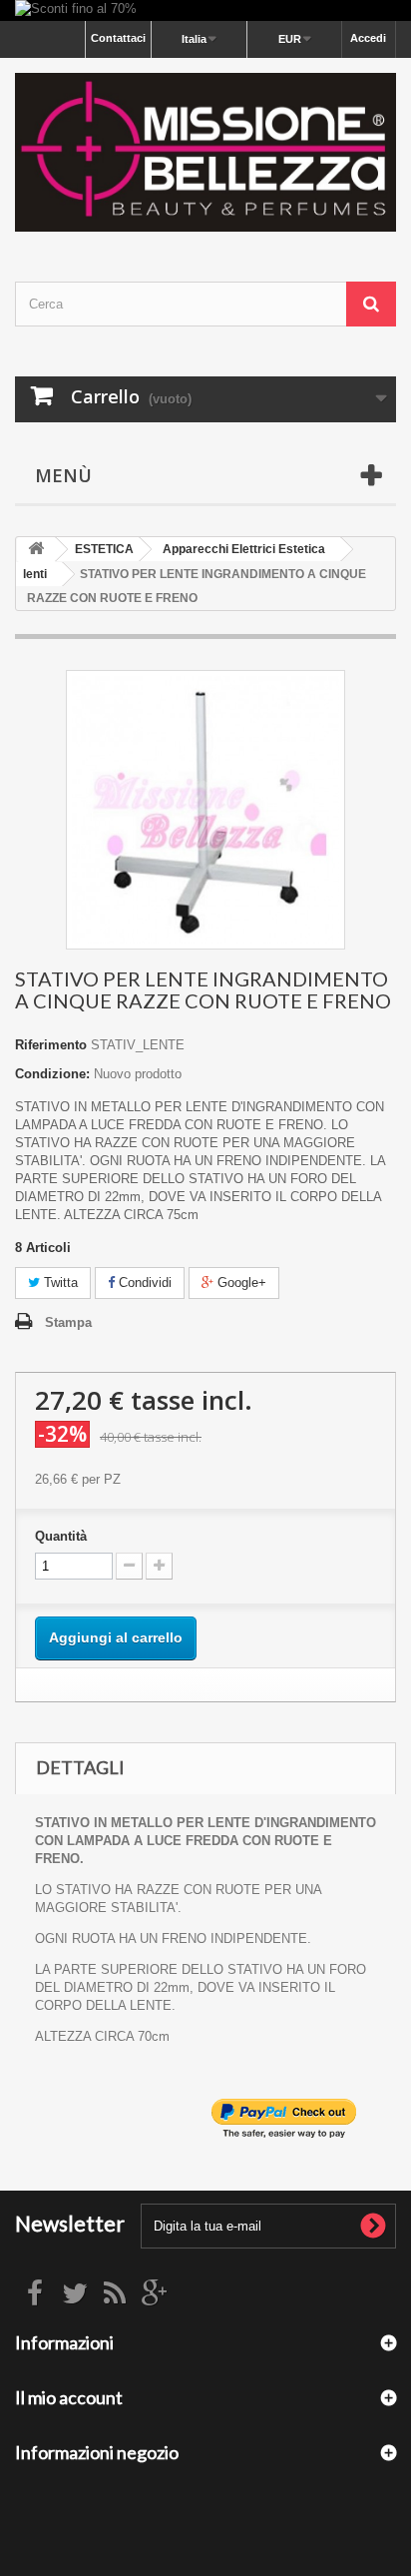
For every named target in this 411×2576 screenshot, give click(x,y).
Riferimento (51, 1045)
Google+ (240, 1283)
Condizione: (52, 1074)
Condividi (143, 1283)
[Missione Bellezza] (205, 152)
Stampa (68, 1322)
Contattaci (118, 38)
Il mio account (69, 2397)
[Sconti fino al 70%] (205, 10)
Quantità (61, 1536)
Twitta (59, 1283)
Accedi (368, 38)
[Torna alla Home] (36, 550)
